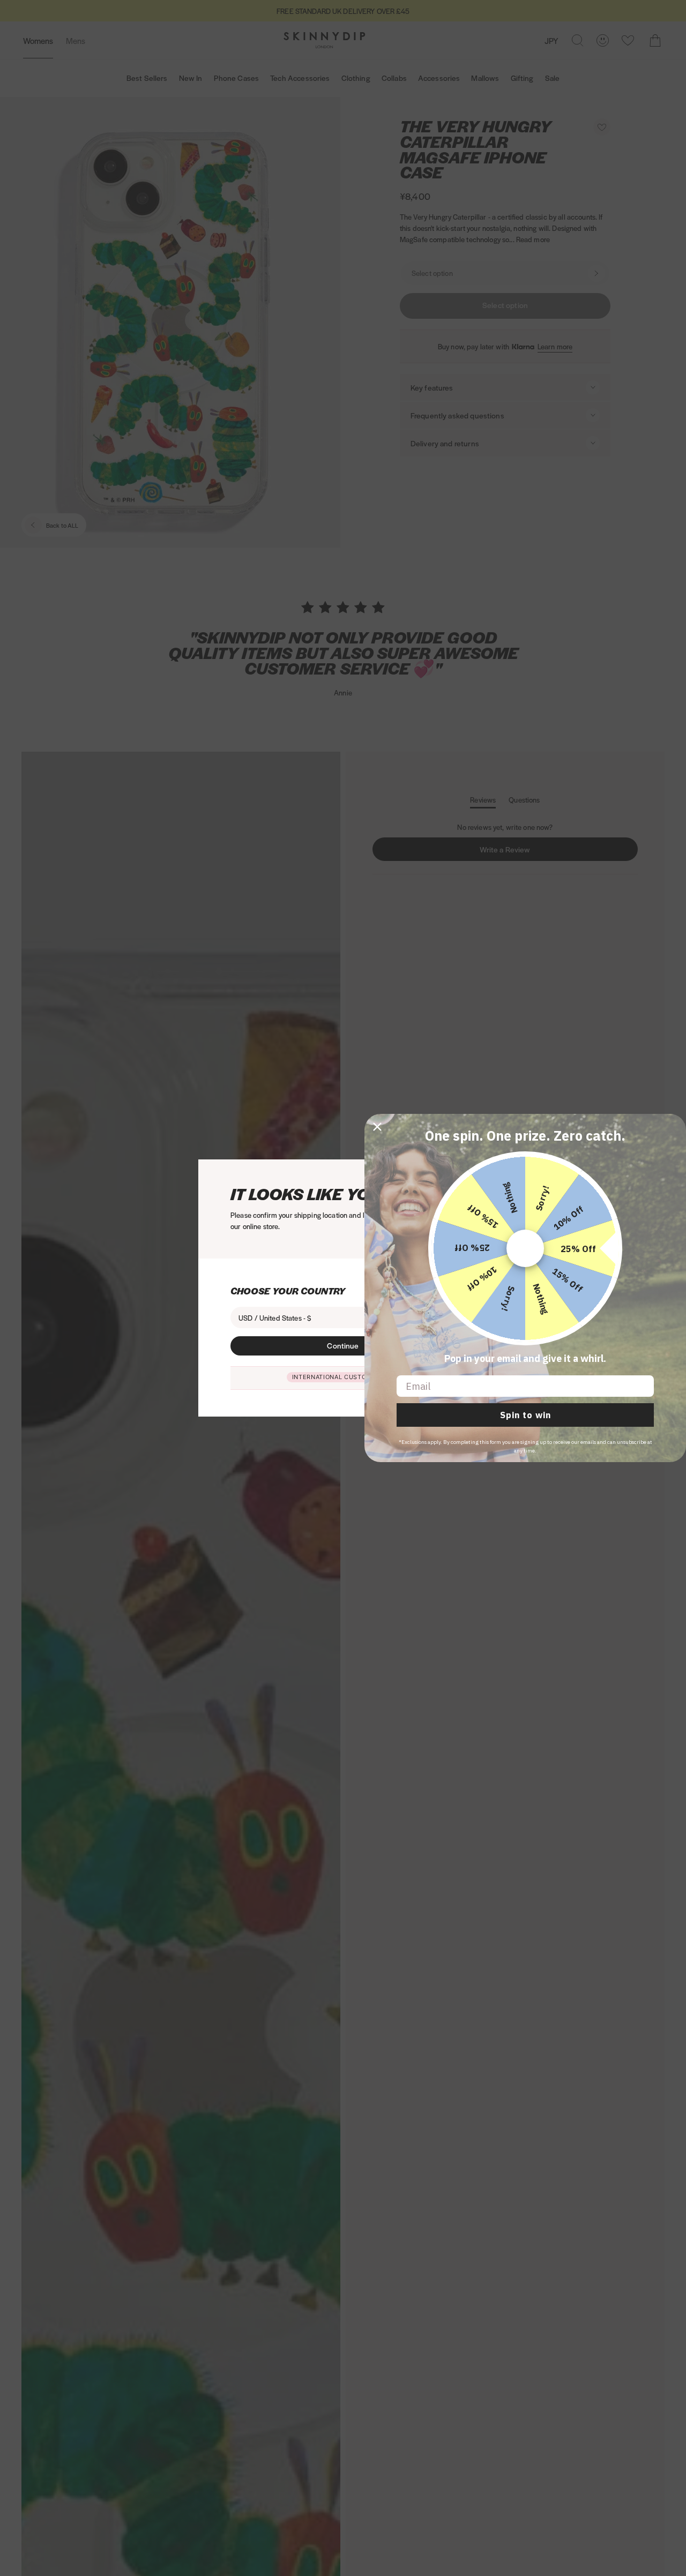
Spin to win (525, 1415)
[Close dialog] (377, 1127)
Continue (343, 1345)
